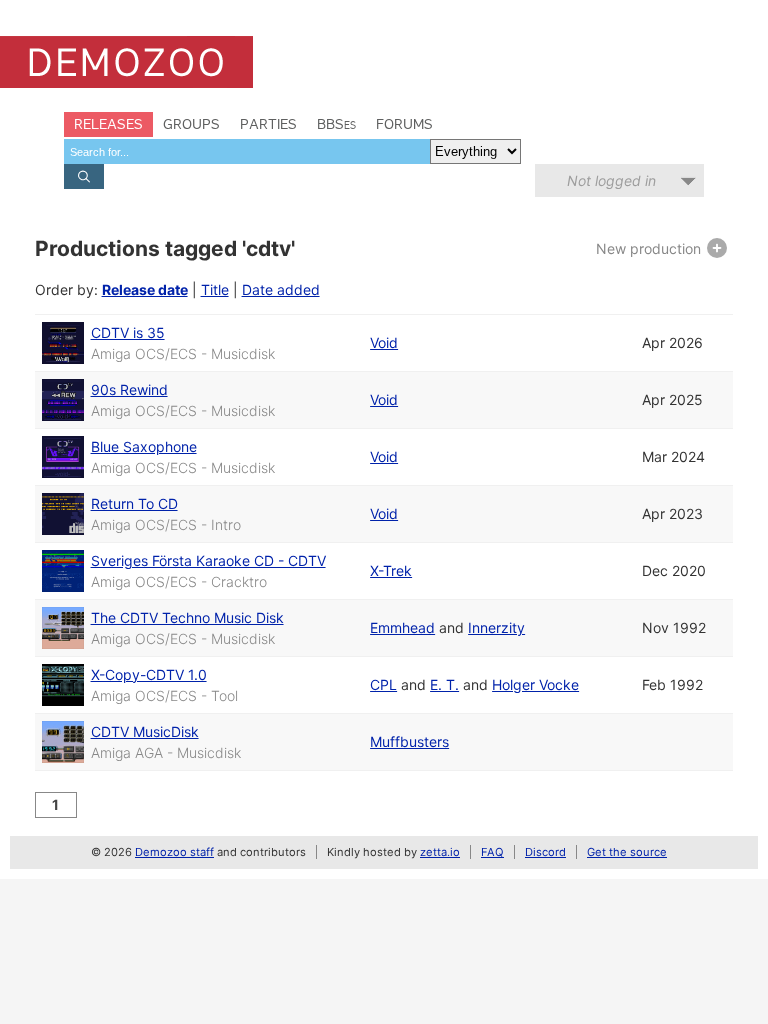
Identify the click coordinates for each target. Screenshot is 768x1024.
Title (215, 289)
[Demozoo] (126, 62)
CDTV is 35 (128, 332)
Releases (108, 124)
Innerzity (496, 627)
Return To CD (134, 503)
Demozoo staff (174, 852)
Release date (145, 289)
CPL (383, 684)
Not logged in (611, 180)
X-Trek (391, 570)
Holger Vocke (535, 684)
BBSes (336, 124)
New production (650, 248)
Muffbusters (409, 741)
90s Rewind (129, 389)
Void (384, 342)
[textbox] (247, 151)
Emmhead (402, 627)
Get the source (627, 852)
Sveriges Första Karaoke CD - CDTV (208, 560)
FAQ (492, 852)
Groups (191, 124)
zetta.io (440, 852)
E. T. (444, 684)
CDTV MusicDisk (145, 731)
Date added (281, 289)
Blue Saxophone (144, 446)
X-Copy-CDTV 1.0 (149, 674)
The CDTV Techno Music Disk (187, 617)
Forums (404, 124)
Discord (545, 852)
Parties (268, 124)
